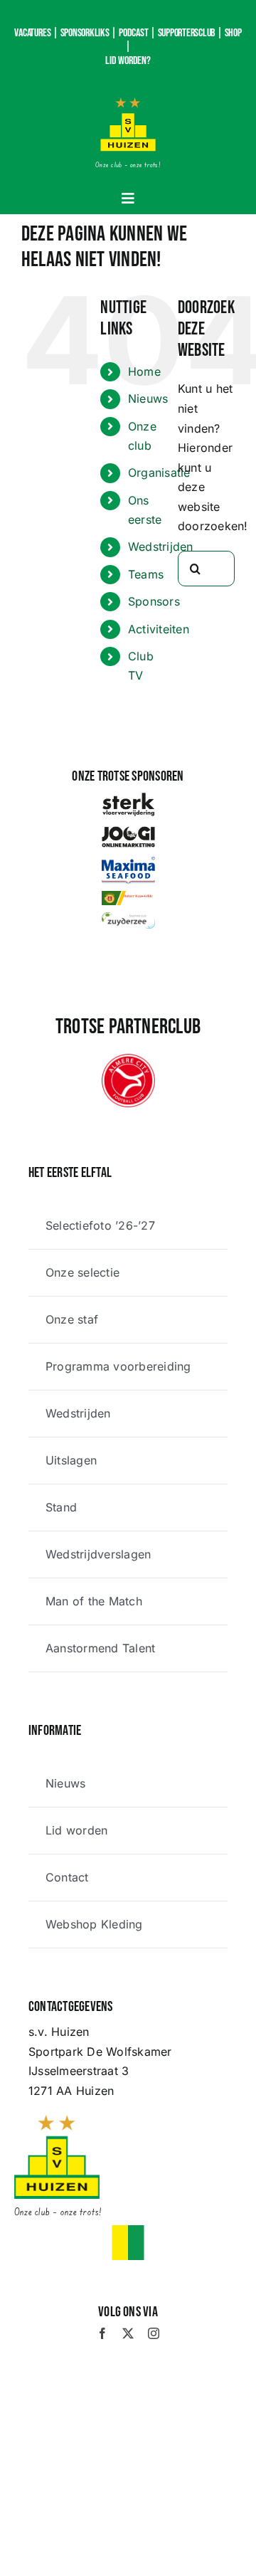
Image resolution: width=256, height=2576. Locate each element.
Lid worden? (128, 61)
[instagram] (154, 2333)
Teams (146, 574)
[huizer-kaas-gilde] (128, 897)
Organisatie (159, 473)
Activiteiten (159, 629)
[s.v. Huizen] (128, 103)
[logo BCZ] (128, 918)
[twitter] (128, 2333)
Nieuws (148, 398)
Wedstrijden (161, 547)
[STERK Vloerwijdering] (128, 798)
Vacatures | (36, 33)
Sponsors (154, 601)
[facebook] (102, 2333)
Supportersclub (187, 33)
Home (144, 371)
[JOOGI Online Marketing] (128, 830)
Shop (233, 33)
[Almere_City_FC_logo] (128, 1060)
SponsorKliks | (89, 33)
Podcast (133, 33)
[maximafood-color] (128, 862)
